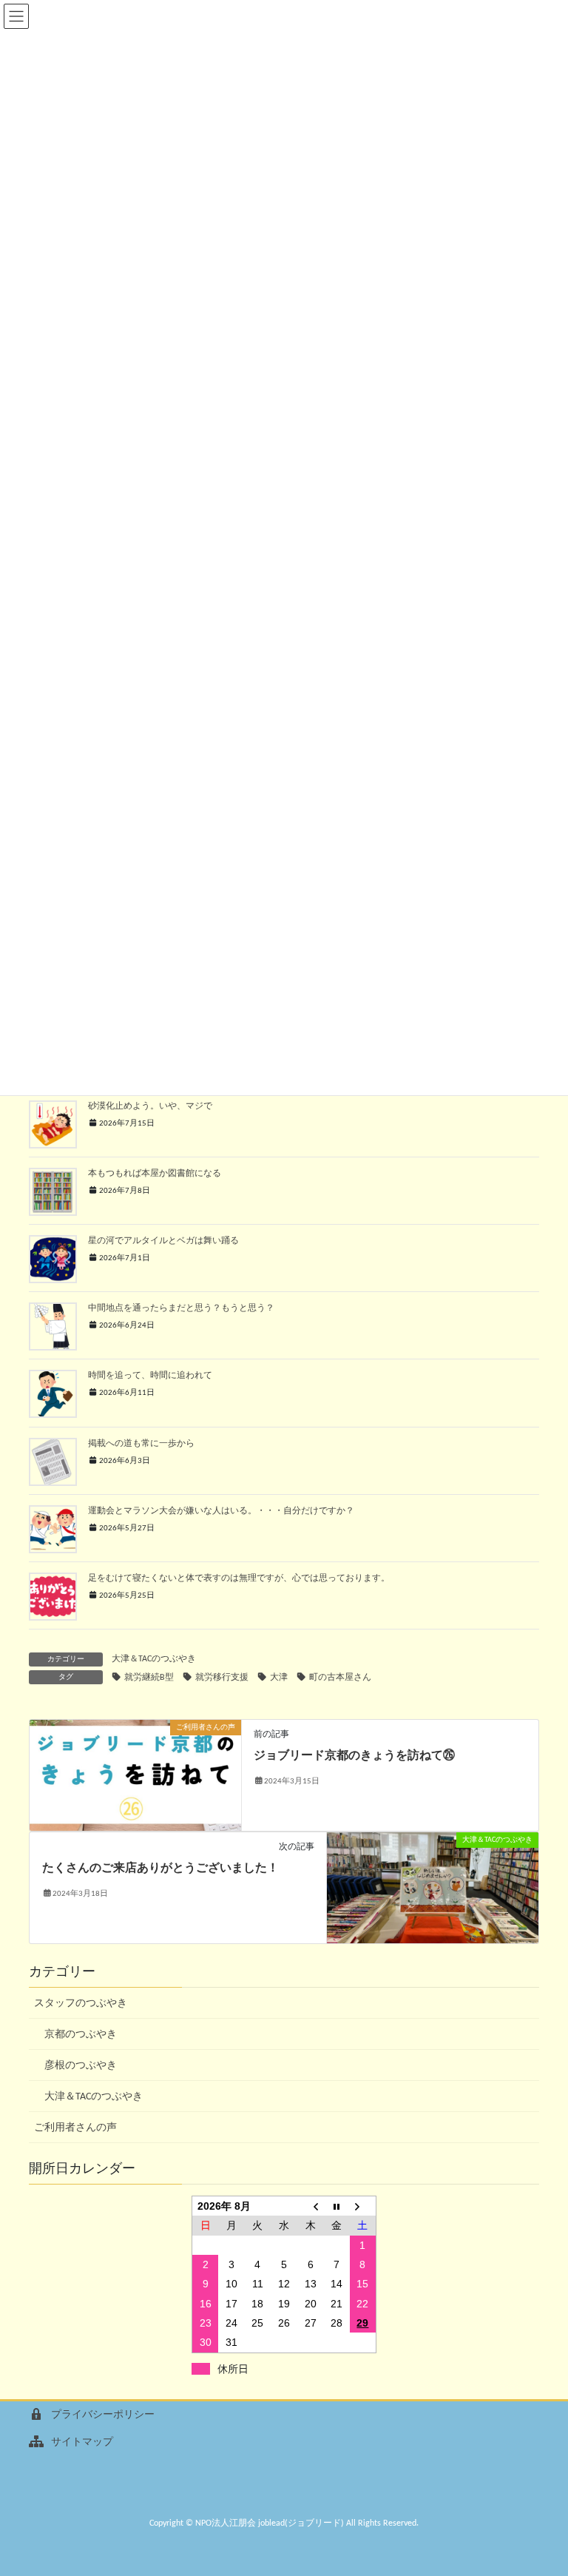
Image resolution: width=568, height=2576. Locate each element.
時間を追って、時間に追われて (150, 1376)
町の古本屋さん (340, 1678)
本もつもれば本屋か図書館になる (155, 1174)
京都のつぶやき (81, 2035)
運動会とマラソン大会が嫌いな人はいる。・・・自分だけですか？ (221, 1511)
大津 (279, 1678)
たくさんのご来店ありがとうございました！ (160, 1869)
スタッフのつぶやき (81, 2004)
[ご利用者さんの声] (135, 1775)
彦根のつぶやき (81, 2066)
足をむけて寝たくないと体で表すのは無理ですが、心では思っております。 (239, 1578)
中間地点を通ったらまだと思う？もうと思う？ (181, 1308)
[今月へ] (337, 2206)
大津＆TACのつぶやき (154, 1659)
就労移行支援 (222, 1678)
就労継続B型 (149, 1678)
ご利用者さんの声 (75, 2128)
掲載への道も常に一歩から (141, 1444)
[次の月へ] (363, 2206)
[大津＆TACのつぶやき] (433, 1887)
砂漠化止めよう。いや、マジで (150, 1106)
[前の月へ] (311, 2206)
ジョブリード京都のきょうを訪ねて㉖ (354, 1756)
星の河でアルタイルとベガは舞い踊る (163, 1241)
